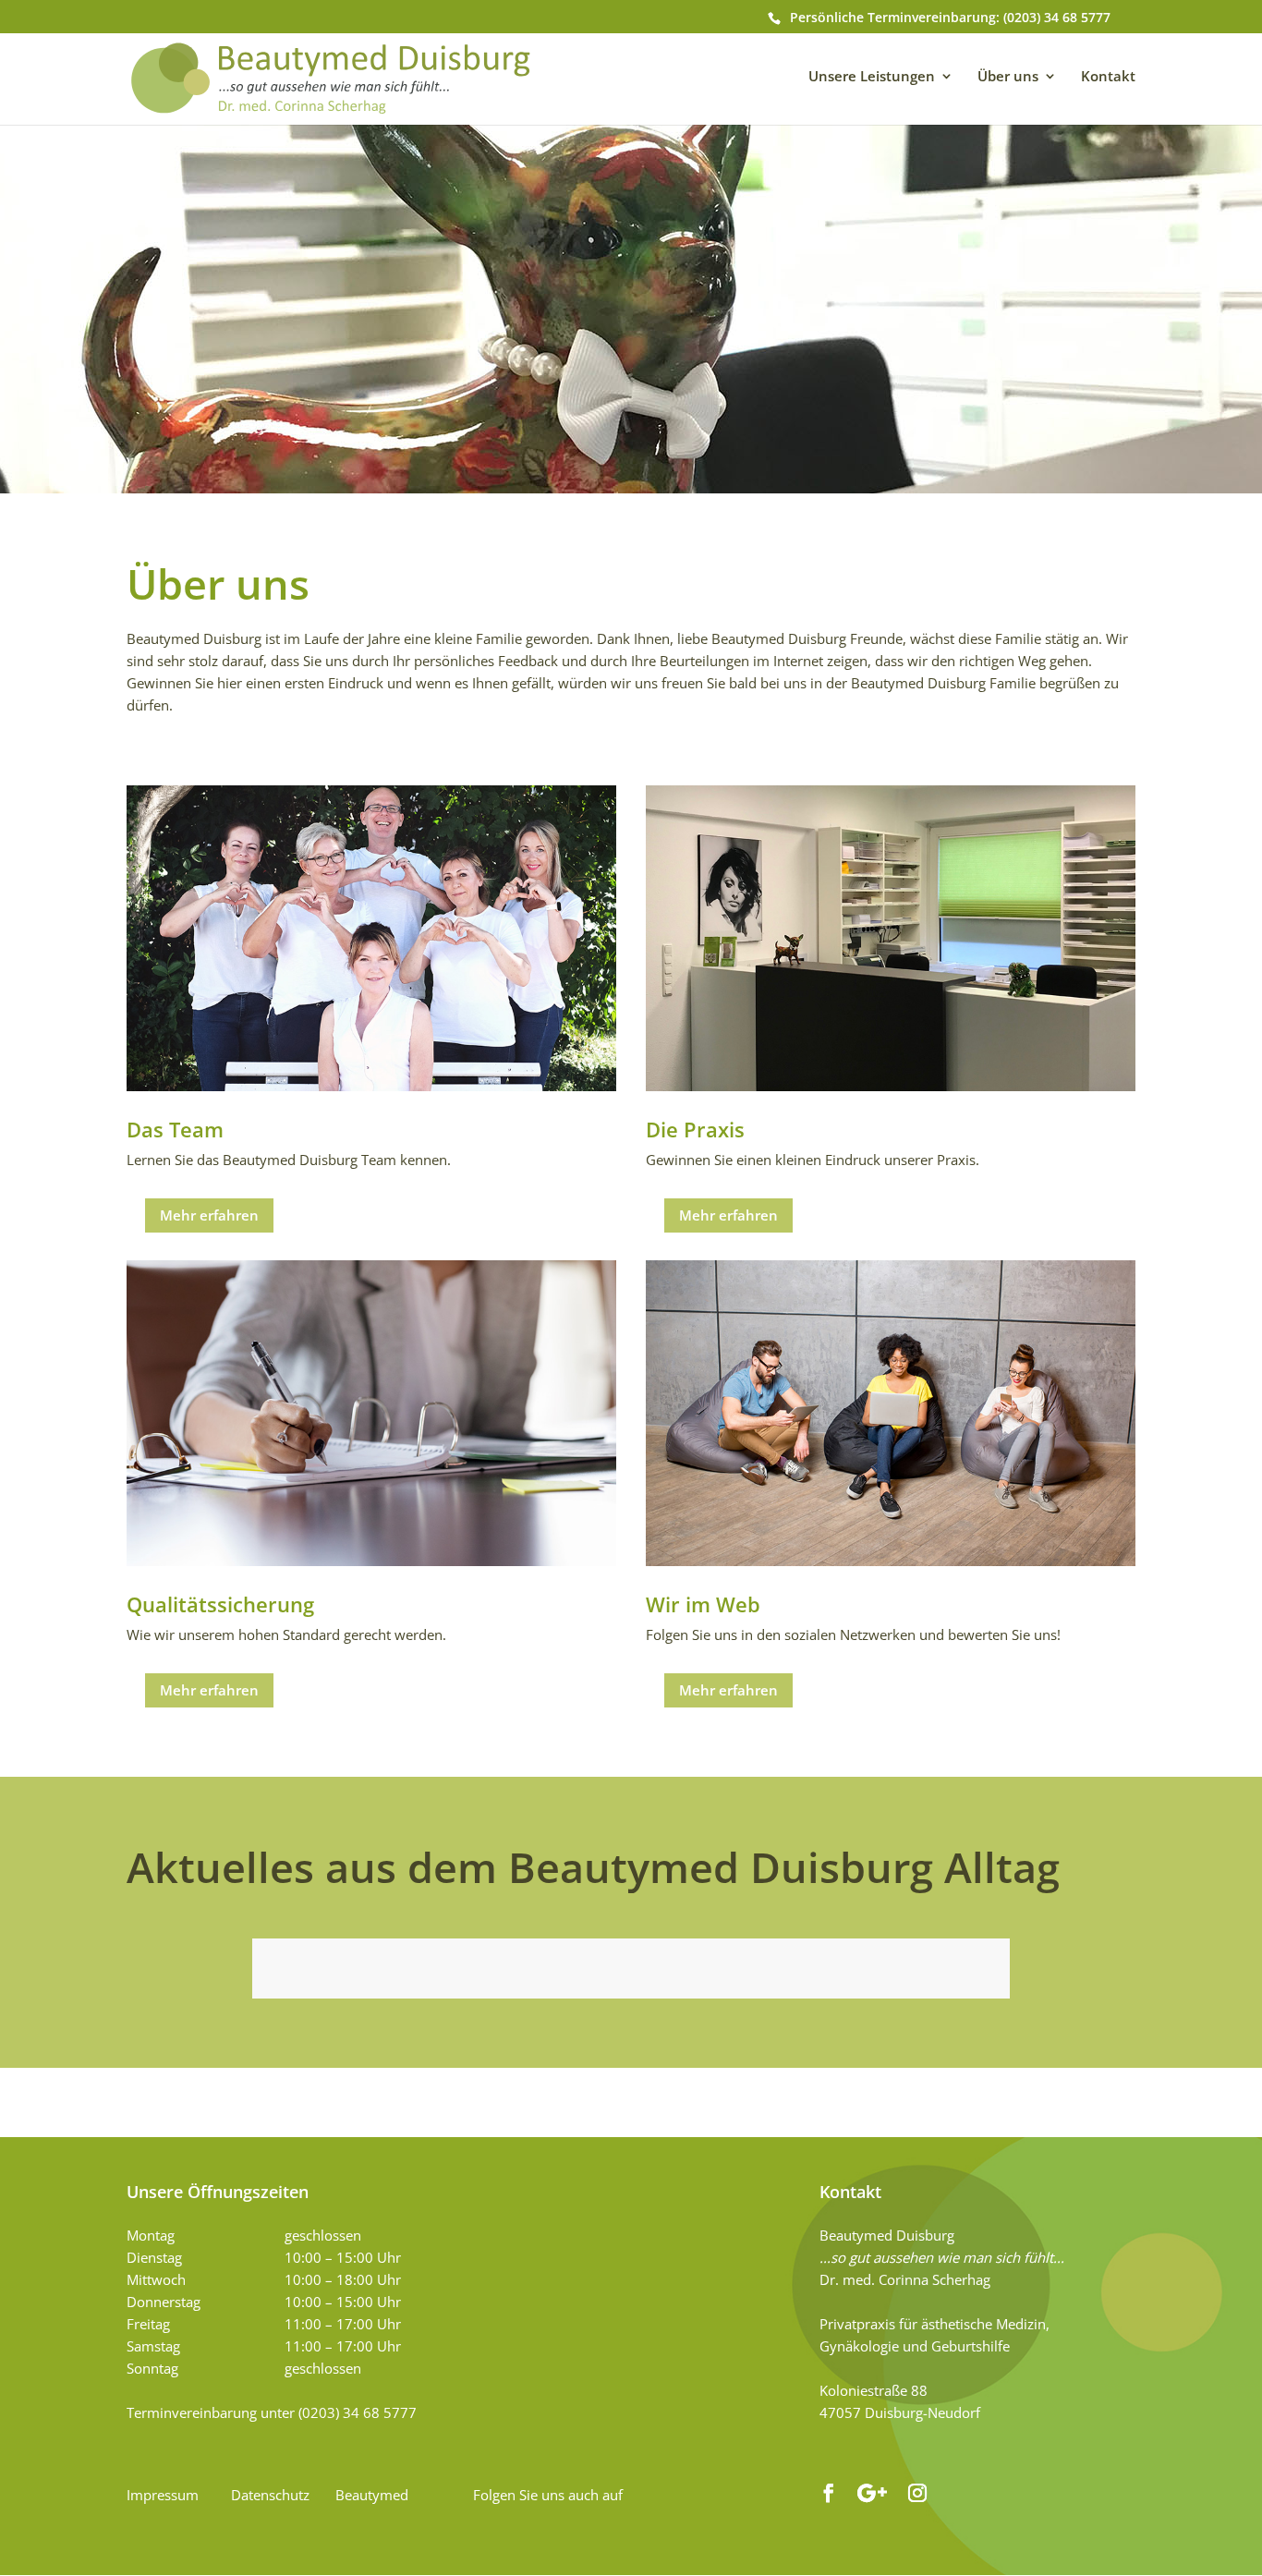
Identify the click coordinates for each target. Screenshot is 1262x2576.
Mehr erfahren (209, 1215)
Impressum (163, 2495)
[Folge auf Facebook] (829, 2493)
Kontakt (1108, 76)
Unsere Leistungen (872, 76)
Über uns (1008, 76)
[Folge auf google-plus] (873, 2493)
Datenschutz (270, 2495)
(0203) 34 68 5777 (1057, 17)
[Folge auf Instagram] (917, 2493)
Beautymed (372, 2495)
